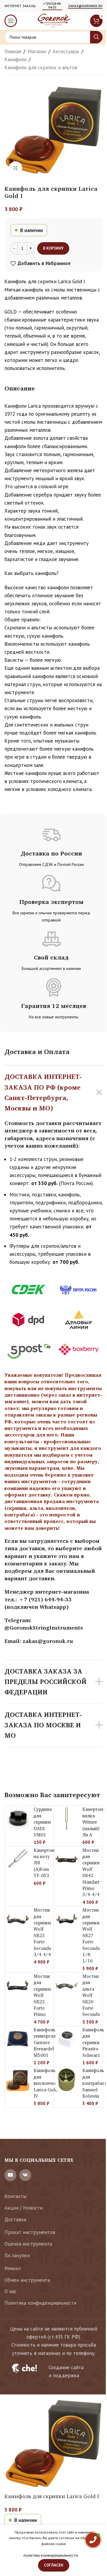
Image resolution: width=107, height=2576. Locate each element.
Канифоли (15, 59)
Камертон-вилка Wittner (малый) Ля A (94, 1822)
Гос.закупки (17, 2255)
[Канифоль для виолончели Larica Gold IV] (18, 2080)
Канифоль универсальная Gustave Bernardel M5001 (49, 2042)
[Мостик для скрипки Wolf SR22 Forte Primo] (18, 1985)
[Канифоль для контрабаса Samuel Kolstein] (67, 2080)
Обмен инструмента (27, 2280)
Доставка (15, 2219)
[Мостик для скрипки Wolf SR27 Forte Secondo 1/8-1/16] (67, 1919)
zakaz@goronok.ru (85, 6)
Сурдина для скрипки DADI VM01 (43, 1822)
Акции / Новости (23, 2208)
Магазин (37, 51)
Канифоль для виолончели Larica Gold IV (47, 2083)
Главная (13, 51)
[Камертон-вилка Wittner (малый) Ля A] (67, 1818)
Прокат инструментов (30, 2232)
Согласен (54, 2565)
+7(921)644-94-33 (52, 6)
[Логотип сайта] (53, 20)
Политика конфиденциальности (40, 2303)
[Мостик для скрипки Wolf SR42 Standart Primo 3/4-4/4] (67, 1859)
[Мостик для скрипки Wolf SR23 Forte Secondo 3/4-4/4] (18, 1919)
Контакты (15, 2196)
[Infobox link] (53, 2372)
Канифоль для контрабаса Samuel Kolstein (95, 2083)
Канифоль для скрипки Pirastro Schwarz (93, 2042)
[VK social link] (25, 2175)
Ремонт (13, 2268)
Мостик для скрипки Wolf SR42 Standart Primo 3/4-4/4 (91, 1872)
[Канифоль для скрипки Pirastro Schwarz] (67, 2039)
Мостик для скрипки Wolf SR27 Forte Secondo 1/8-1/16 (91, 1935)
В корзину (53, 248)
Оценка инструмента (28, 2244)
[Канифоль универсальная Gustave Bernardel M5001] (18, 2039)
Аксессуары (66, 51)
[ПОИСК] (96, 37)
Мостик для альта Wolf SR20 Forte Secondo (91, 1995)
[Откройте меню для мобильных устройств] (11, 21)
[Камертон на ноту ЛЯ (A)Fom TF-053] (18, 1859)
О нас (11, 2291)
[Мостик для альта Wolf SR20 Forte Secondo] (67, 1985)
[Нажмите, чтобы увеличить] (16, 168)
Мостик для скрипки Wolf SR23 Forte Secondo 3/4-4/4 (43, 1932)
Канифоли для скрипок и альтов (41, 67)
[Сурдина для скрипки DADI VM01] (18, 1818)
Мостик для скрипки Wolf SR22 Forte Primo (42, 1995)
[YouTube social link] (10, 2175)
